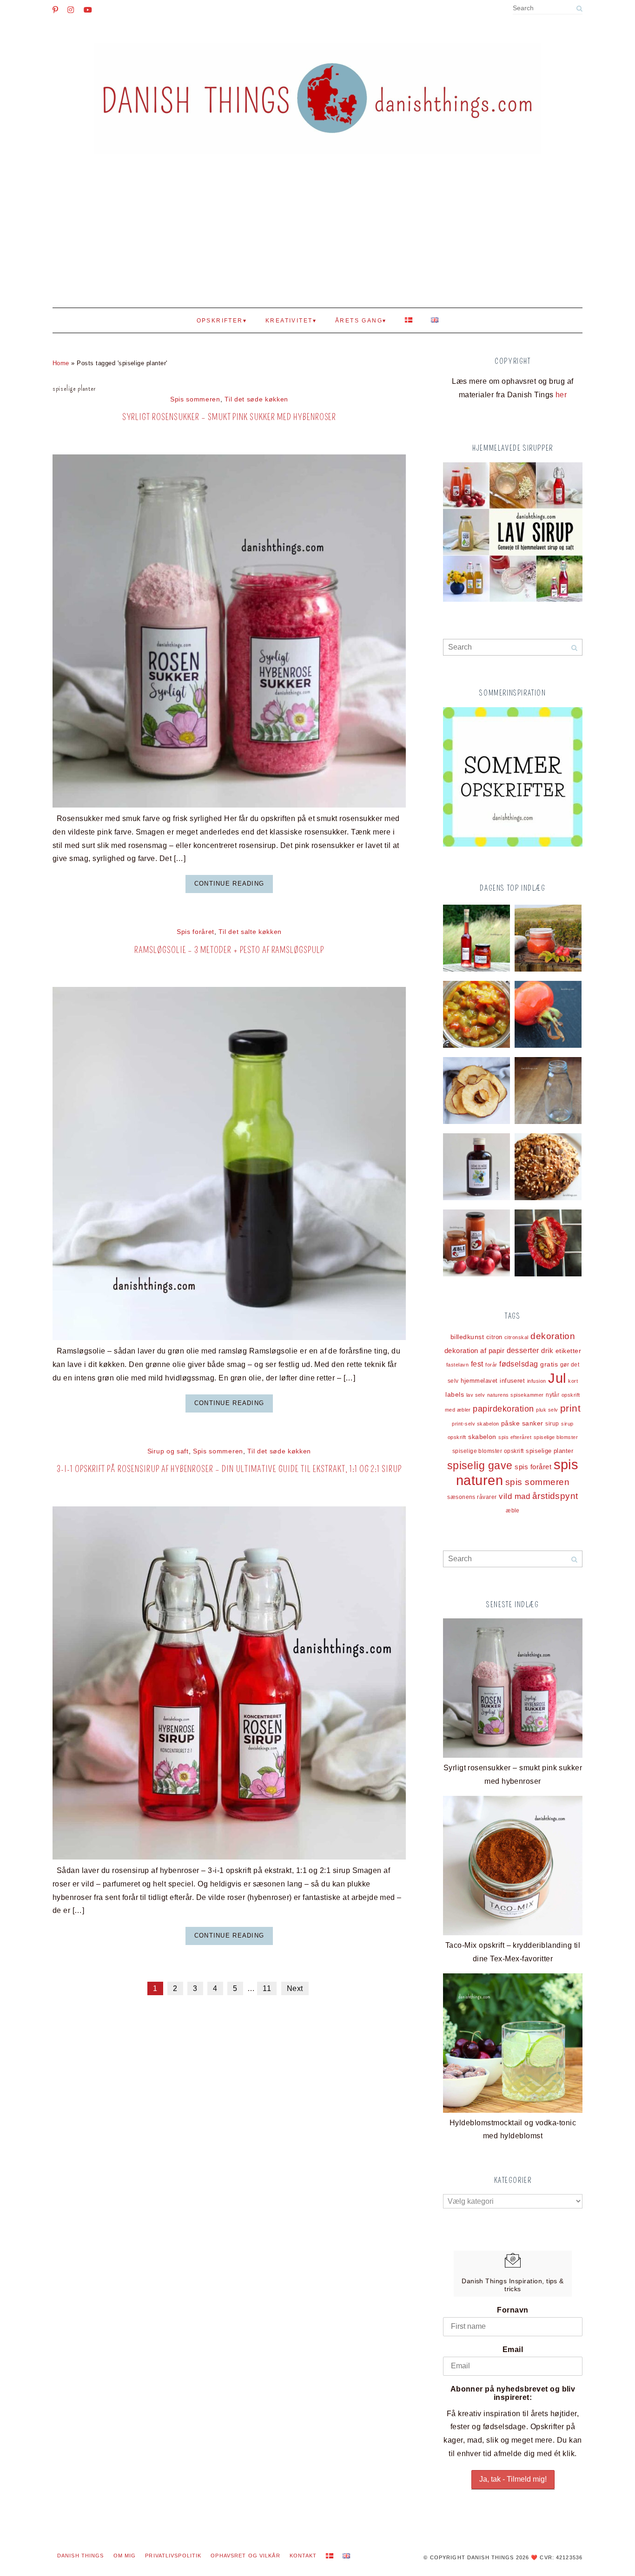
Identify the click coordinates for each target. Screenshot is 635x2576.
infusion (537, 1381)
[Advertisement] (317, 238)
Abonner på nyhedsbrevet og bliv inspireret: (513, 2393)
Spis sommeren (195, 399)
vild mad (514, 1496)
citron (494, 1337)
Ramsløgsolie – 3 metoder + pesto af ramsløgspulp (229, 950)
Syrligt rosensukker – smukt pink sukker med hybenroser (229, 417)
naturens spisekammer (516, 1395)
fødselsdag (519, 1364)
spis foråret (533, 1467)
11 (267, 1988)
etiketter (568, 1351)
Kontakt (303, 2556)
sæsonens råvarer (472, 1497)
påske (510, 1423)
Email (513, 2349)
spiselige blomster (556, 1437)
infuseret (512, 1381)
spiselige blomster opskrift (488, 1451)
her (561, 395)
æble (513, 1510)
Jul (557, 1378)
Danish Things (81, 2556)
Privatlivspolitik (173, 2556)
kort (573, 1381)
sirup (552, 1424)
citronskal (516, 1337)
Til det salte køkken (250, 932)
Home (61, 363)
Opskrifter (220, 321)
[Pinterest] (55, 10)
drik (547, 1351)
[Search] (579, 9)
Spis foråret (195, 932)
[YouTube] (88, 10)
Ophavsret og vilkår (245, 2556)
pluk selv (547, 1410)
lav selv (476, 1395)
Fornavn (513, 2310)
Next (295, 1988)
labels (455, 1394)
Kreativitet (289, 321)
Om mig (125, 2556)
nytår (552, 1395)
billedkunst (467, 1337)
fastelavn (457, 1365)
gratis (549, 1364)
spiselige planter (549, 1451)
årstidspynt (555, 1496)
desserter (523, 1350)
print (570, 1408)
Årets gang (359, 321)
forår (491, 1365)
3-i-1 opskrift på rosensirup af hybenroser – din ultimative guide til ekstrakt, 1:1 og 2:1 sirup (229, 1469)
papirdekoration (503, 1409)
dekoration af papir (474, 1350)
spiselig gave (480, 1465)
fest (477, 1364)
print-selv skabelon (475, 1424)
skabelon (482, 1437)
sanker (533, 1423)
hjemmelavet (479, 1381)
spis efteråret (515, 1437)
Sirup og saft (168, 1451)
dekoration (553, 1336)
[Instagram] (71, 10)
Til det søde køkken (256, 399)
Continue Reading (229, 884)
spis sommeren (537, 1482)
